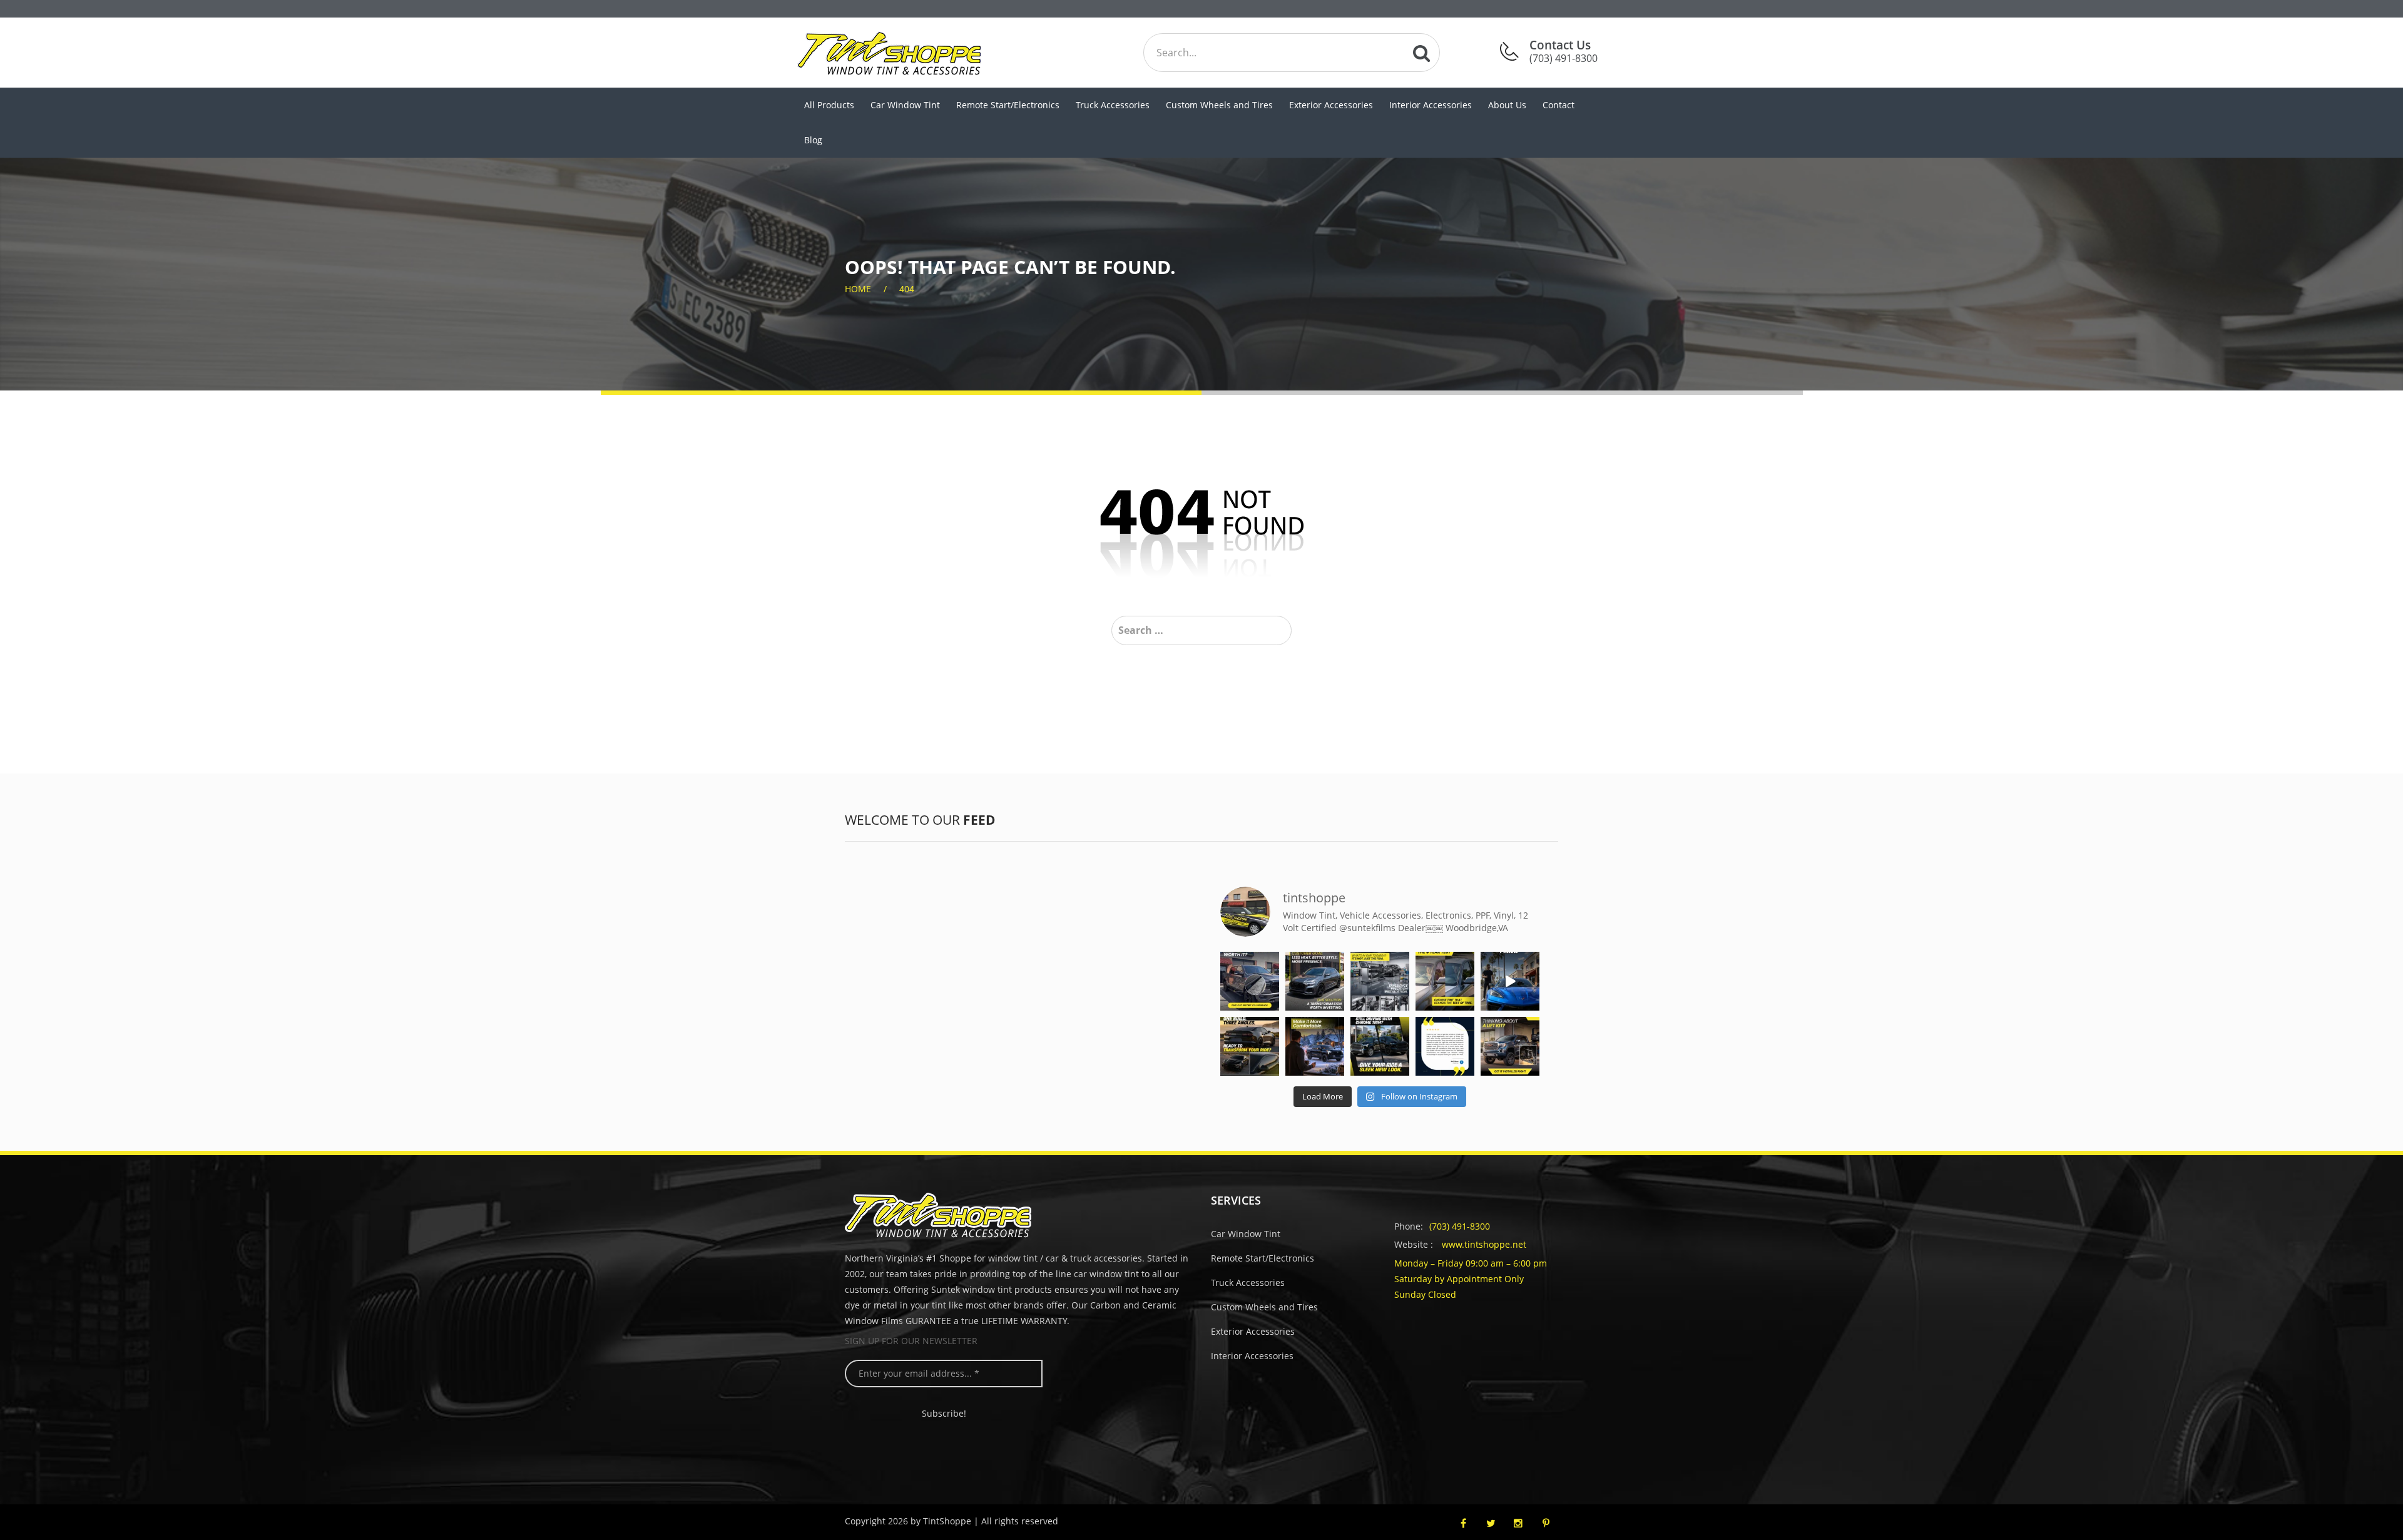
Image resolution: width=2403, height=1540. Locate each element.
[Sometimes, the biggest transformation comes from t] (1380, 1046)
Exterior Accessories (1331, 105)
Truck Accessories (1113, 105)
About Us (1507, 105)
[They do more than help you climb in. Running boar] (1250, 981)
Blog (813, 140)
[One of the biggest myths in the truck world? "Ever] (1510, 1046)
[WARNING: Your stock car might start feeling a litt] (1250, 1046)
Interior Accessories (1431, 105)
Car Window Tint (905, 105)
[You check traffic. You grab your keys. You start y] (1315, 1046)
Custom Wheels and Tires (1219, 105)
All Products (829, 105)
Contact (1559, 105)
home (858, 289)
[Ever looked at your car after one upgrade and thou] (1510, 981)
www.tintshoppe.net (1484, 1244)
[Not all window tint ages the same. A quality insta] (1445, 981)
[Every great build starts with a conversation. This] (1315, 981)
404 (907, 289)
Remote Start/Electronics (1008, 105)
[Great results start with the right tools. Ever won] (1380, 981)
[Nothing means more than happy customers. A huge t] (1445, 1046)
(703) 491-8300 (1460, 1226)
